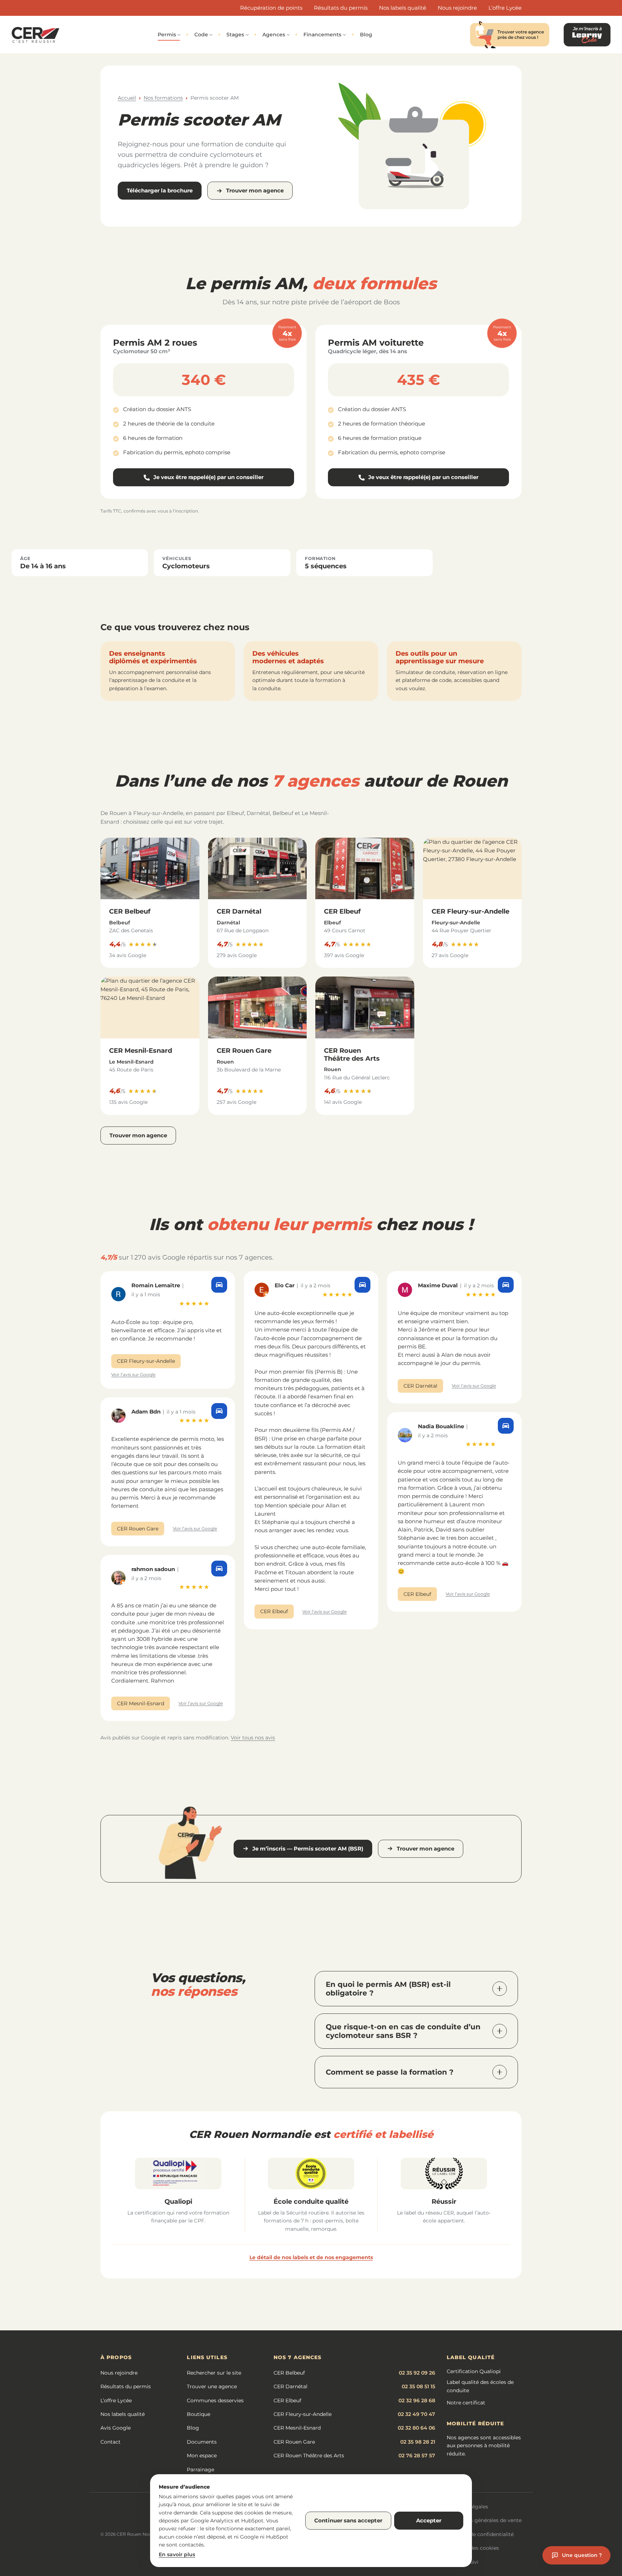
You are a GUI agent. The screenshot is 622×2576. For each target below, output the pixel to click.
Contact (111, 2442)
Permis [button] (167, 35)
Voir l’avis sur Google (133, 1375)
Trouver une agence (212, 2386)
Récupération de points (271, 8)
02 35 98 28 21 (418, 2442)
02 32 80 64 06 (416, 2428)
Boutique (199, 2414)
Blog (366, 35)
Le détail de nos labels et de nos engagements (311, 2257)
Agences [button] (274, 35)
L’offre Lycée (505, 8)
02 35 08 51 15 (418, 2386)
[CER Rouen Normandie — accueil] (35, 35)
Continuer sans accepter (348, 2520)
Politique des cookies (472, 2548)
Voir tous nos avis (253, 1738)
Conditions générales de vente (484, 2520)
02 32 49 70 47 (416, 2414)
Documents (202, 2442)
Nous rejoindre (457, 8)
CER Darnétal (239, 911)
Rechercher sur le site (214, 2373)
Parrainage (200, 2470)
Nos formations (163, 98)
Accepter (429, 2520)
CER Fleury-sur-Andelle (470, 911)
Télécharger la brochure (160, 190)
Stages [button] (235, 35)
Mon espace (202, 2456)
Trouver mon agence (255, 190)
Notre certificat (466, 2403)
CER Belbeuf (130, 911)
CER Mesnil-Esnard (141, 1051)
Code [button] (201, 35)
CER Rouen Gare (244, 1051)
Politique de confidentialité (480, 2534)
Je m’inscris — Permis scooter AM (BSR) (308, 1849)
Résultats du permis (341, 8)
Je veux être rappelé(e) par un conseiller (208, 479)
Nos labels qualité (403, 8)
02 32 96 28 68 (417, 2400)
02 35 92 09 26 (417, 2373)
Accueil (127, 98)
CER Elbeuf (342, 911)
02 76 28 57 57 (417, 2456)
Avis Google (116, 2428)
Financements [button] (322, 35)
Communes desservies (215, 2400)
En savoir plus (177, 2554)
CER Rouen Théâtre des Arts (352, 1055)
